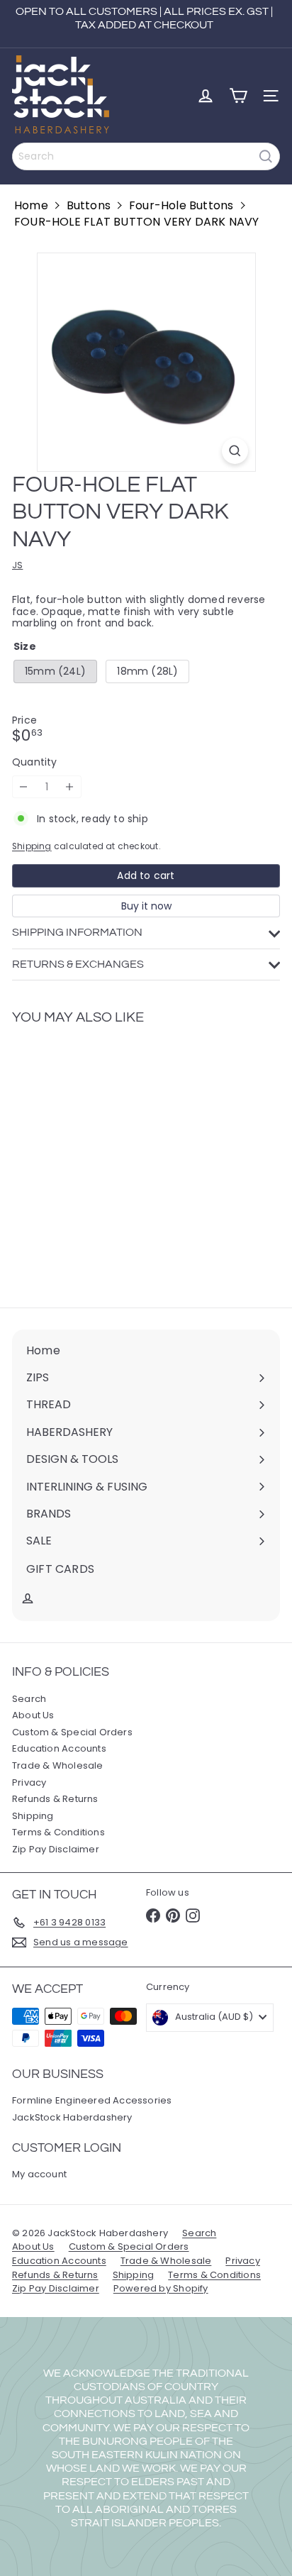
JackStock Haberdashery (72, 2117)
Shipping (32, 846)
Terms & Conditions (58, 1832)
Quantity (35, 762)
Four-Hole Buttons (181, 205)
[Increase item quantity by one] (70, 787)
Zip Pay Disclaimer (56, 1849)
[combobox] (146, 156)
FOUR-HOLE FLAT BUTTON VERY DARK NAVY (137, 222)
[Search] (266, 156)
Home (31, 205)
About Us (33, 1715)
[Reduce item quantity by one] (24, 787)
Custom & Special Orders (72, 1732)
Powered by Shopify (161, 2288)
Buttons (89, 205)
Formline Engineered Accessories (92, 2100)
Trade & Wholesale (58, 1765)
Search (29, 1699)
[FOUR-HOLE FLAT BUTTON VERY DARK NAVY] (101, 1158)
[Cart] (238, 96)
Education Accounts (59, 1748)
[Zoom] (235, 451)
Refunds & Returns (55, 1799)
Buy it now (146, 906)
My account (39, 2174)
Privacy (29, 1782)
